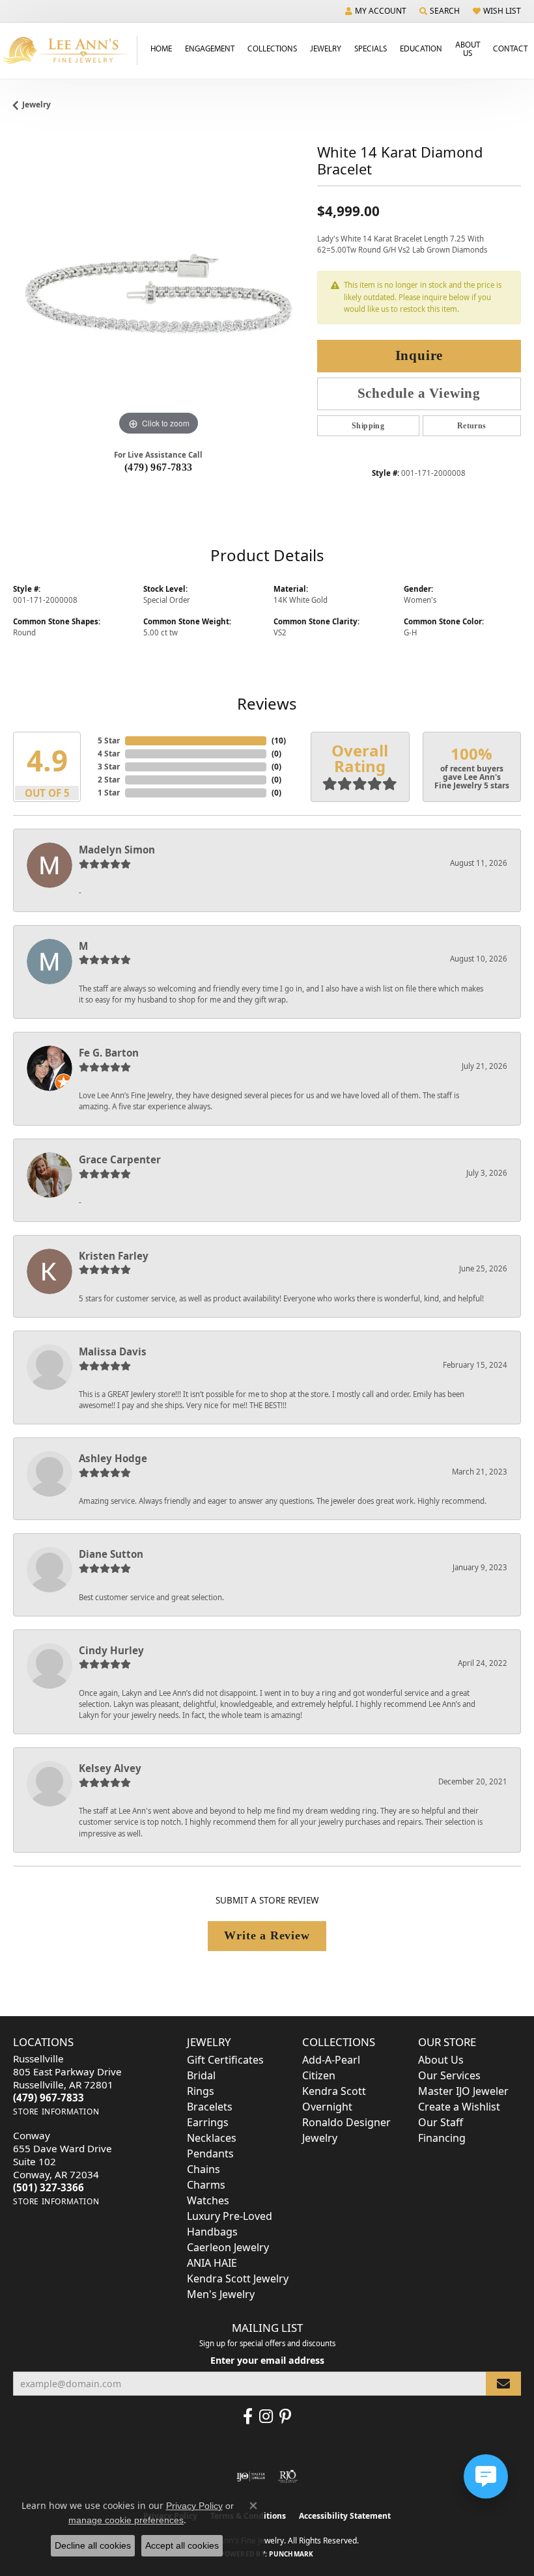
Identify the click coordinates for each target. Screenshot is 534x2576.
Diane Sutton (111, 1554)
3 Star (109, 767)
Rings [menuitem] (201, 2091)
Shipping (368, 426)
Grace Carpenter (120, 1159)
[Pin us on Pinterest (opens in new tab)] (285, 2417)
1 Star (109, 793)
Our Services (449, 2075)
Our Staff (441, 2122)
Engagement (210, 48)
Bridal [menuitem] (201, 2075)
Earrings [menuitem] (208, 2122)
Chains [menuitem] (204, 2169)
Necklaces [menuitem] (212, 2138)
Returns (472, 426)
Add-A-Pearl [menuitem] (331, 2060)
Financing (442, 2138)
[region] (159, 294)
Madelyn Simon (117, 850)
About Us (468, 48)
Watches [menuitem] (208, 2200)
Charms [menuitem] (206, 2185)
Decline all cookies (93, 2545)
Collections (272, 48)
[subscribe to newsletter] (503, 2384)
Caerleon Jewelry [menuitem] (228, 2247)
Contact (510, 48)
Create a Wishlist (459, 2107)
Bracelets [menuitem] (210, 2107)
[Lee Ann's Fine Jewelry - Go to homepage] (69, 50)
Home (161, 48)
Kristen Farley (114, 1256)
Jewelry (326, 48)
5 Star (109, 741)
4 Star (109, 754)
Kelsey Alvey (110, 1768)
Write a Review (267, 1935)
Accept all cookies (182, 2545)
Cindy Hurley (111, 1650)
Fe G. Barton (109, 1053)
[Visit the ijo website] (251, 2476)
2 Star (109, 780)
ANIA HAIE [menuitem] (212, 2263)
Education (421, 48)
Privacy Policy (194, 2506)
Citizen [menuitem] (319, 2075)
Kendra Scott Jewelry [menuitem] (238, 2278)
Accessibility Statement (345, 2516)
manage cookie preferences (126, 2520)
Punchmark (291, 2554)
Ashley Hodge (113, 1458)
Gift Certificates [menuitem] (225, 2060)
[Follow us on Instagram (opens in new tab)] (266, 2417)
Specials (371, 48)
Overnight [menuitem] (327, 2107)
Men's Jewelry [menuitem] (221, 2294)
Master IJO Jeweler (463, 2091)
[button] (376, 11)
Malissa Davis (113, 1351)
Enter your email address (267, 2360)
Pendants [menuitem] (210, 2154)
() (279, 741)
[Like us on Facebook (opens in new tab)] (248, 2417)
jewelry (36, 104)
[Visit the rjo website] (288, 2476)
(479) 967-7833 (159, 467)
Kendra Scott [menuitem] (334, 2091)
